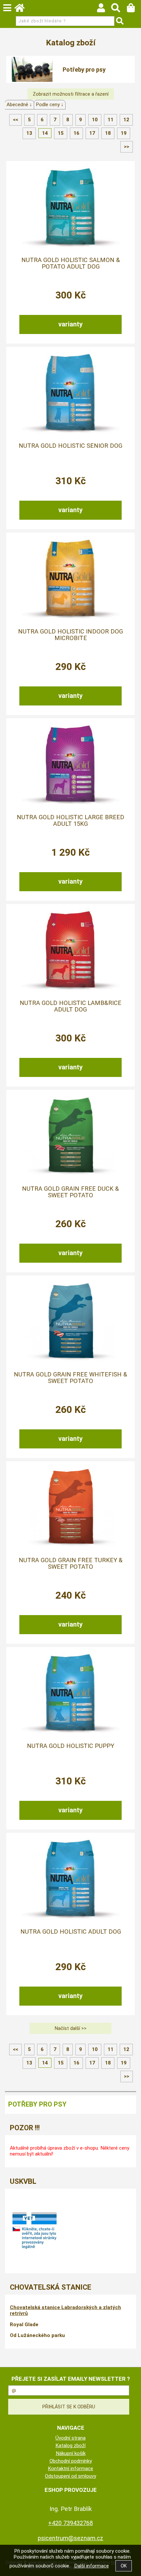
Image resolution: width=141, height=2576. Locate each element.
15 (61, 133)
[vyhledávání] (119, 10)
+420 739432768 (70, 2523)
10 (95, 120)
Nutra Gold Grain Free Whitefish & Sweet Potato (70, 1378)
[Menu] (7, 8)
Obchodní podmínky (71, 2461)
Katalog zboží (70, 2445)
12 (126, 120)
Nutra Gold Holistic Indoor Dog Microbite (70, 635)
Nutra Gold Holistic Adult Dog (71, 1932)
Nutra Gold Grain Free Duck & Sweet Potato (70, 1192)
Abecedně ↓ (19, 105)
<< (15, 120)
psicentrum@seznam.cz (70, 2538)
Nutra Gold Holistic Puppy (70, 1746)
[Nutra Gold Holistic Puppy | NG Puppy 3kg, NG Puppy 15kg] (70, 1694)
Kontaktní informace (70, 2469)
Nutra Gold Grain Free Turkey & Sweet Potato (71, 1563)
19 (124, 133)
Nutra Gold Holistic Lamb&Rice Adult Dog (70, 1006)
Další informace (91, 2566)
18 (108, 133)
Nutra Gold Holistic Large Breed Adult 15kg (70, 821)
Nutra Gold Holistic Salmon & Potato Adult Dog (71, 263)
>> (127, 147)
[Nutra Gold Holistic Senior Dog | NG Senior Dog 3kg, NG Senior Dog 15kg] (70, 394)
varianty (70, 324)
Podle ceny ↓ (50, 105)
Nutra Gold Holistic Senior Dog (70, 446)
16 (76, 133)
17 (92, 133)
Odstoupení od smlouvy (70, 2476)
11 (111, 120)
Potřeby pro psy (84, 70)
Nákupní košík (71, 2453)
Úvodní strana (70, 2438)
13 (29, 133)
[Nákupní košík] (134, 10)
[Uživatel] (104, 10)
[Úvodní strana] (23, 10)
